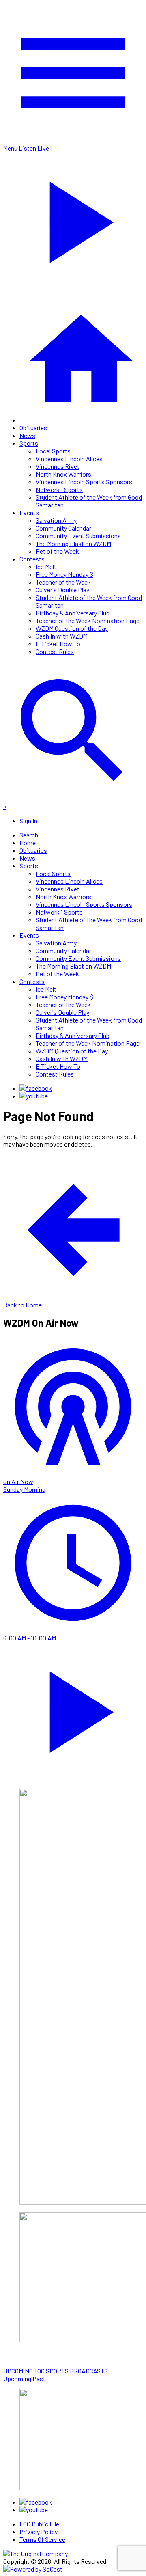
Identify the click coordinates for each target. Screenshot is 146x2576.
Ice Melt (46, 566)
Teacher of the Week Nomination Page (88, 620)
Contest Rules (55, 651)
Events (29, 512)
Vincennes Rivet (58, 466)
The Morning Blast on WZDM (73, 543)
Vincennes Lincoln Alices (69, 458)
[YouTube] (34, 1096)
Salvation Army (56, 520)
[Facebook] (36, 1088)
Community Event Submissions (78, 536)
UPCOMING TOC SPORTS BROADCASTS (56, 2371)
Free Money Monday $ (64, 574)
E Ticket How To (58, 644)
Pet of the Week (57, 551)
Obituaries (33, 428)
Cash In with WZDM (62, 636)
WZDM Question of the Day (72, 628)
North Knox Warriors (63, 474)
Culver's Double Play (62, 590)
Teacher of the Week (63, 582)
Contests (32, 559)
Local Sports (53, 451)
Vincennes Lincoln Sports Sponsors (84, 482)
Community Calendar (63, 528)
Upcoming (17, 2379)
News (27, 435)
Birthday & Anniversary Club (73, 613)
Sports (29, 443)
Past (39, 2379)
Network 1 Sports (59, 489)
